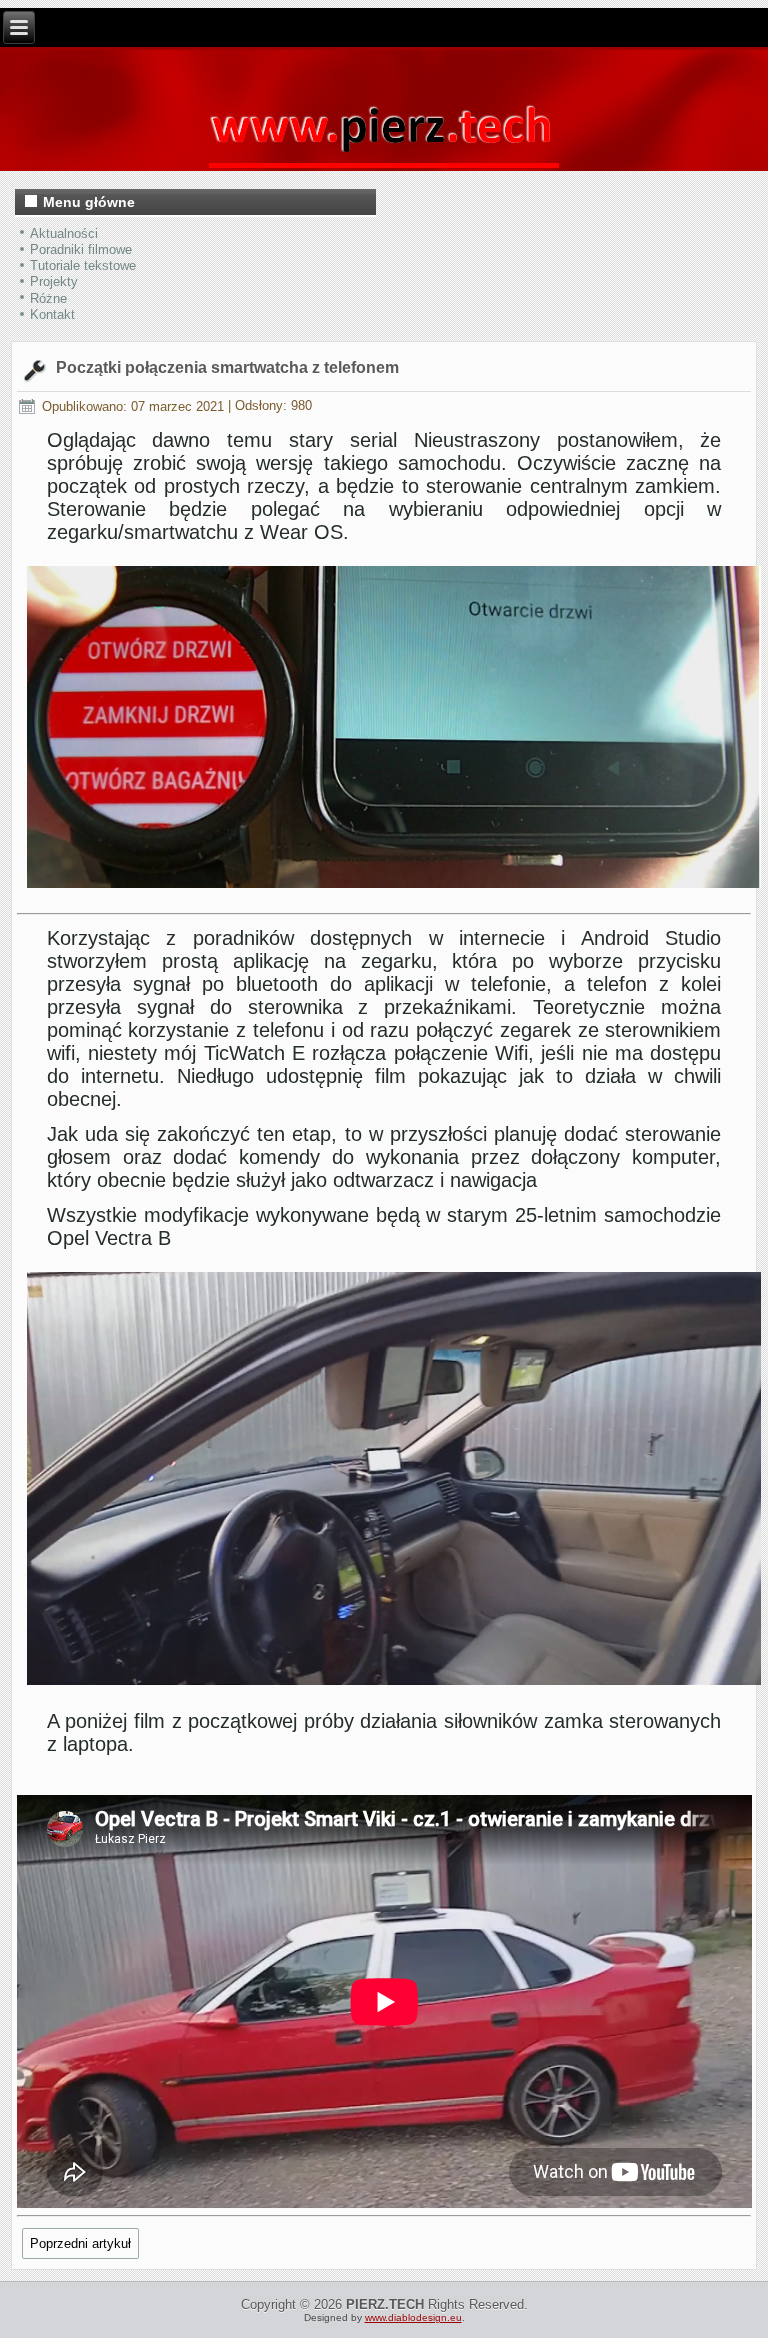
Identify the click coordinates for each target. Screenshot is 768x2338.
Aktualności (64, 233)
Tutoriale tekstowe (83, 265)
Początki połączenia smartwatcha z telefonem (227, 367)
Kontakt (52, 314)
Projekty (54, 281)
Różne (48, 298)
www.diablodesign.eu (413, 2317)
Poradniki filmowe (81, 249)
